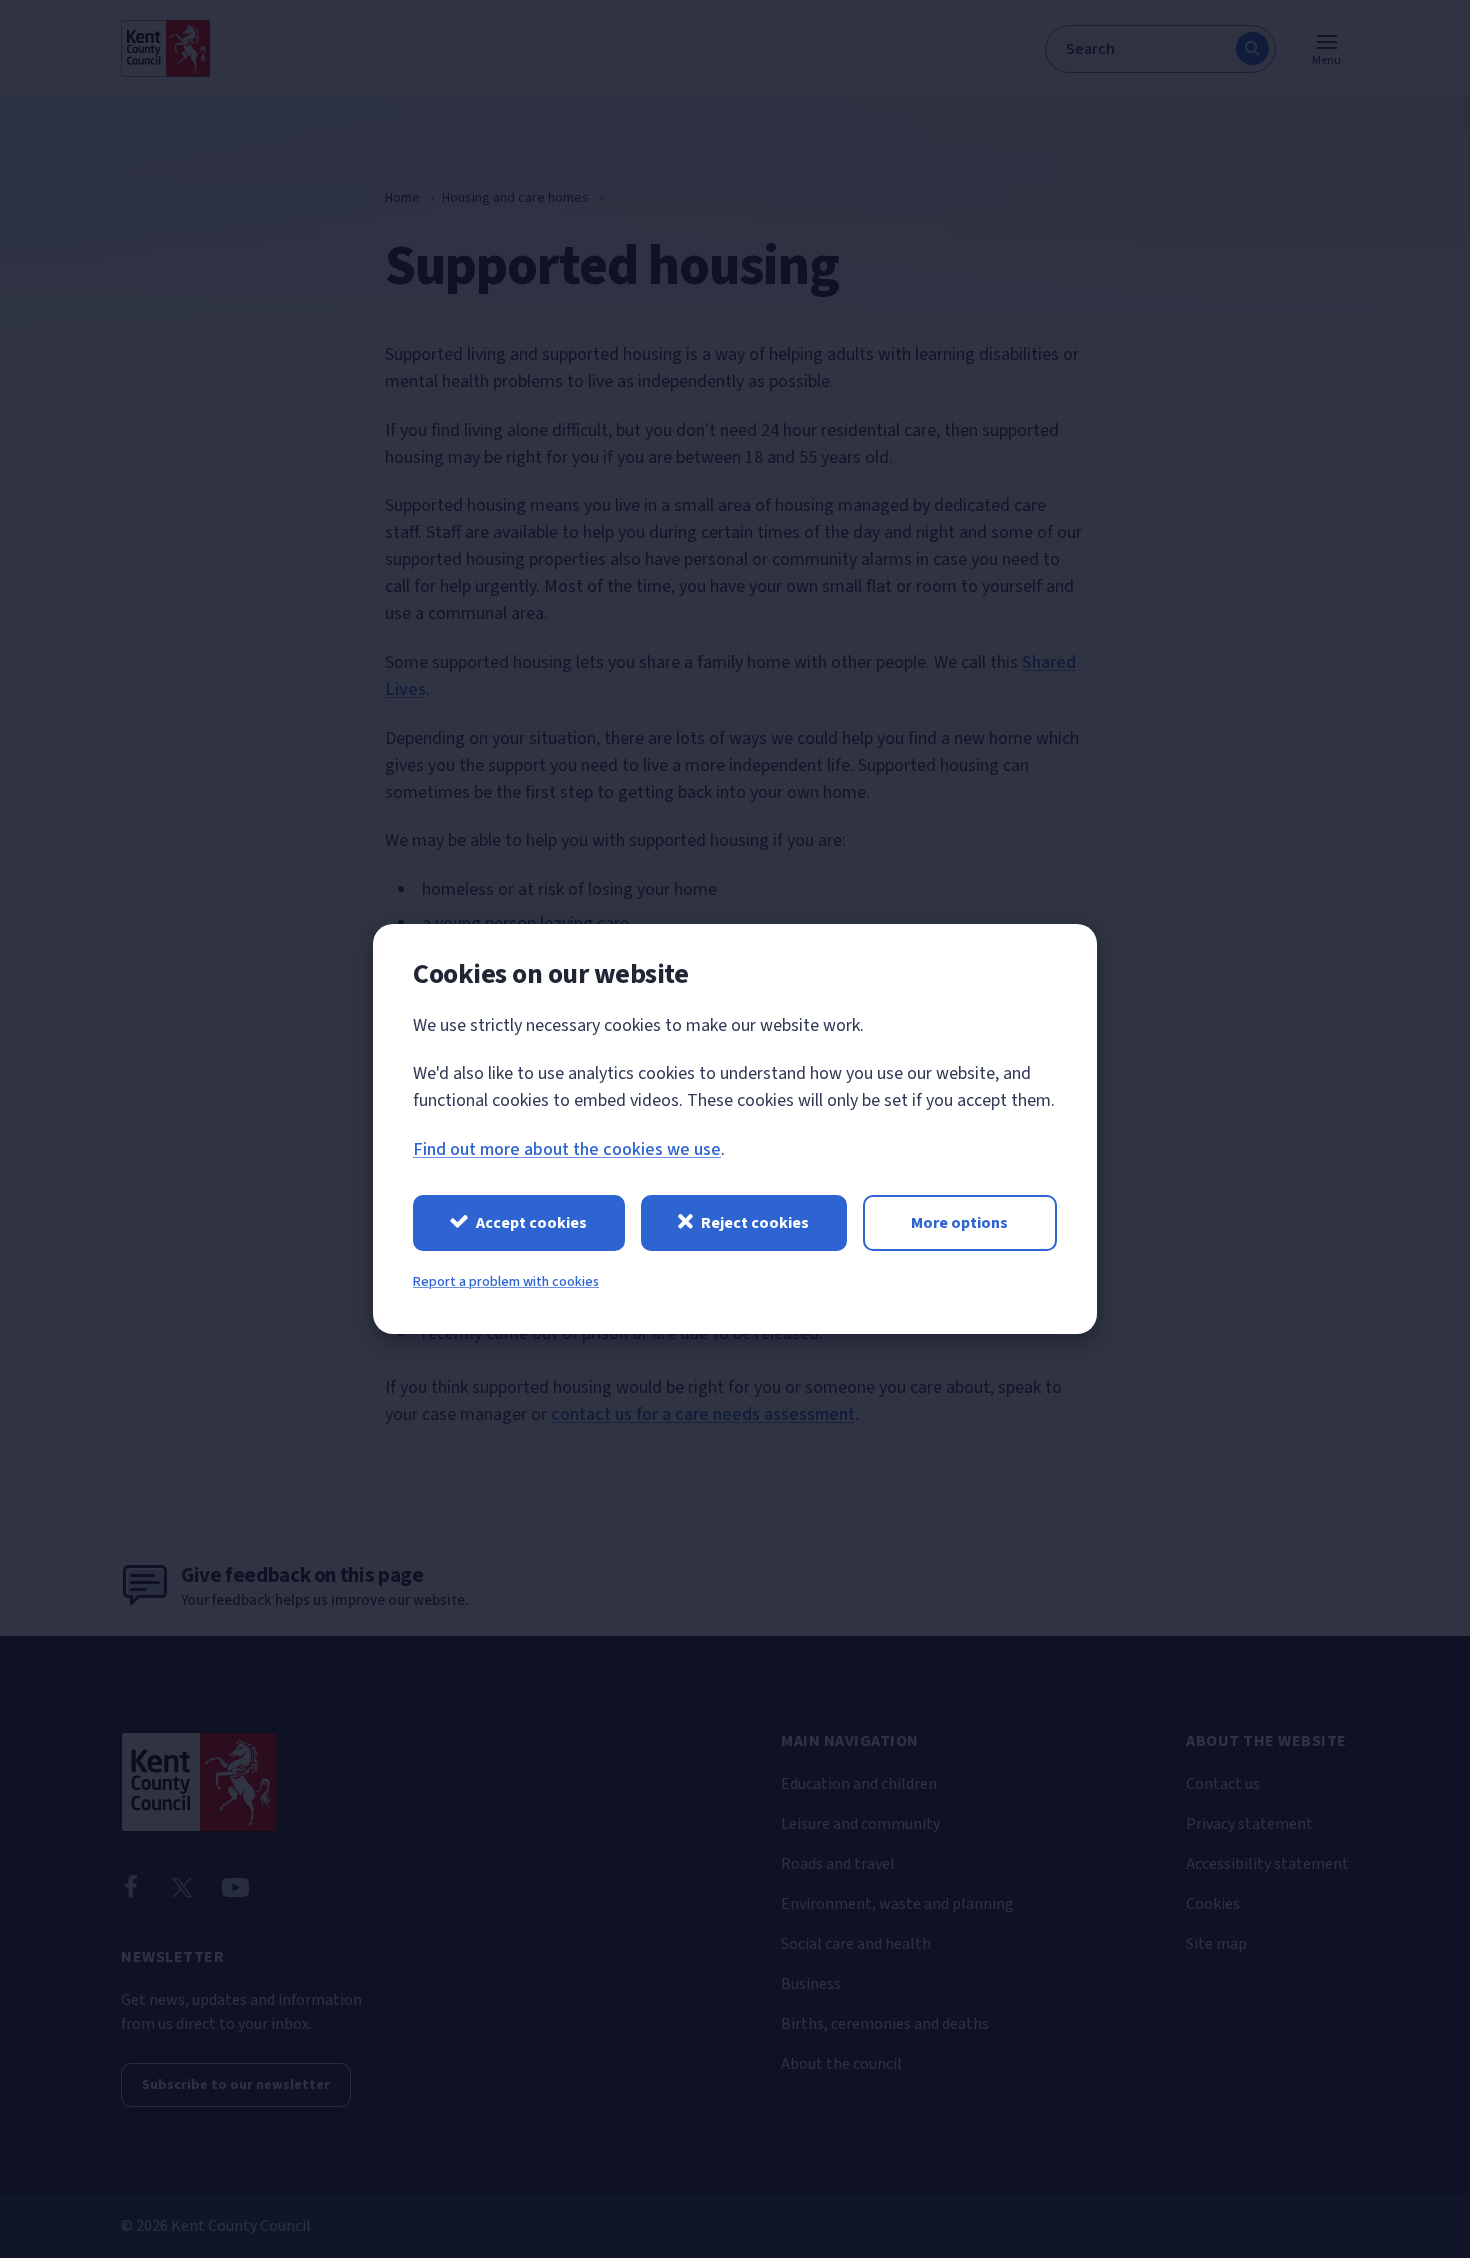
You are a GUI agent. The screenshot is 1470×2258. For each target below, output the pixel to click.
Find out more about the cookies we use (567, 1149)
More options (959, 1223)
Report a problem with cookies (506, 1282)
